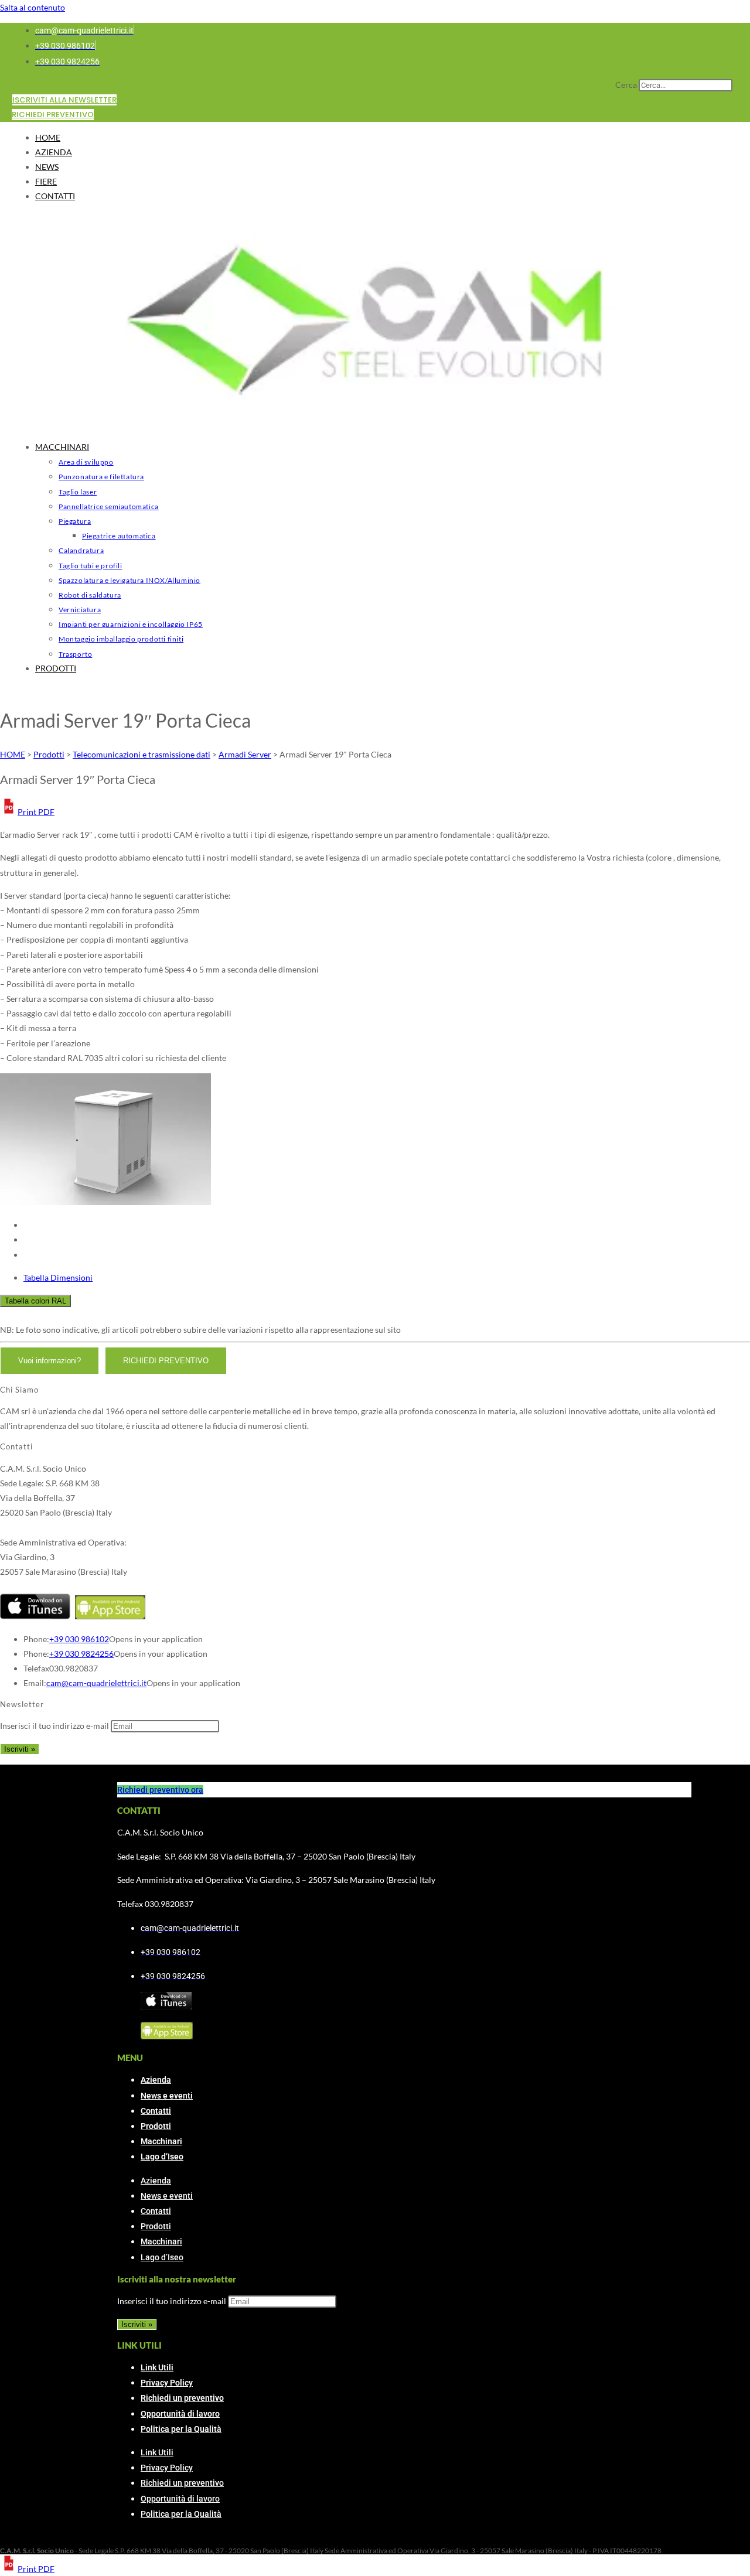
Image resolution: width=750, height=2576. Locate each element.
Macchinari (161, 2141)
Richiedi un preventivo (182, 2398)
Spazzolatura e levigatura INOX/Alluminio (129, 580)
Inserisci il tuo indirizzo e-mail (54, 1726)
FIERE (46, 181)
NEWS (47, 167)
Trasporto (75, 654)
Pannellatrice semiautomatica (109, 506)
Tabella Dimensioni (58, 1277)
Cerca (626, 85)
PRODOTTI (56, 668)
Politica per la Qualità (181, 2429)
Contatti (156, 2111)
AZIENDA (54, 152)
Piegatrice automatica (119, 536)
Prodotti (156, 2126)
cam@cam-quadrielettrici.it (96, 1683)
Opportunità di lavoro (180, 2414)
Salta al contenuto (33, 7)
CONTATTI (55, 196)
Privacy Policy (167, 2383)
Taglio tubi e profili (91, 566)
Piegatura (75, 521)
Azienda (156, 2080)
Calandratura (81, 550)
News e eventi (167, 2096)
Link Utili (157, 2367)
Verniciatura (80, 610)
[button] (27, 812)
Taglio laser (78, 492)
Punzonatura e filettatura (101, 477)
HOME (48, 137)
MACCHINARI (62, 447)
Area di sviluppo (86, 462)
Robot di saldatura (90, 595)
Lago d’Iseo (162, 2157)
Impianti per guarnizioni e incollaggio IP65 (131, 624)
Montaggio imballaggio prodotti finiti (121, 639)
